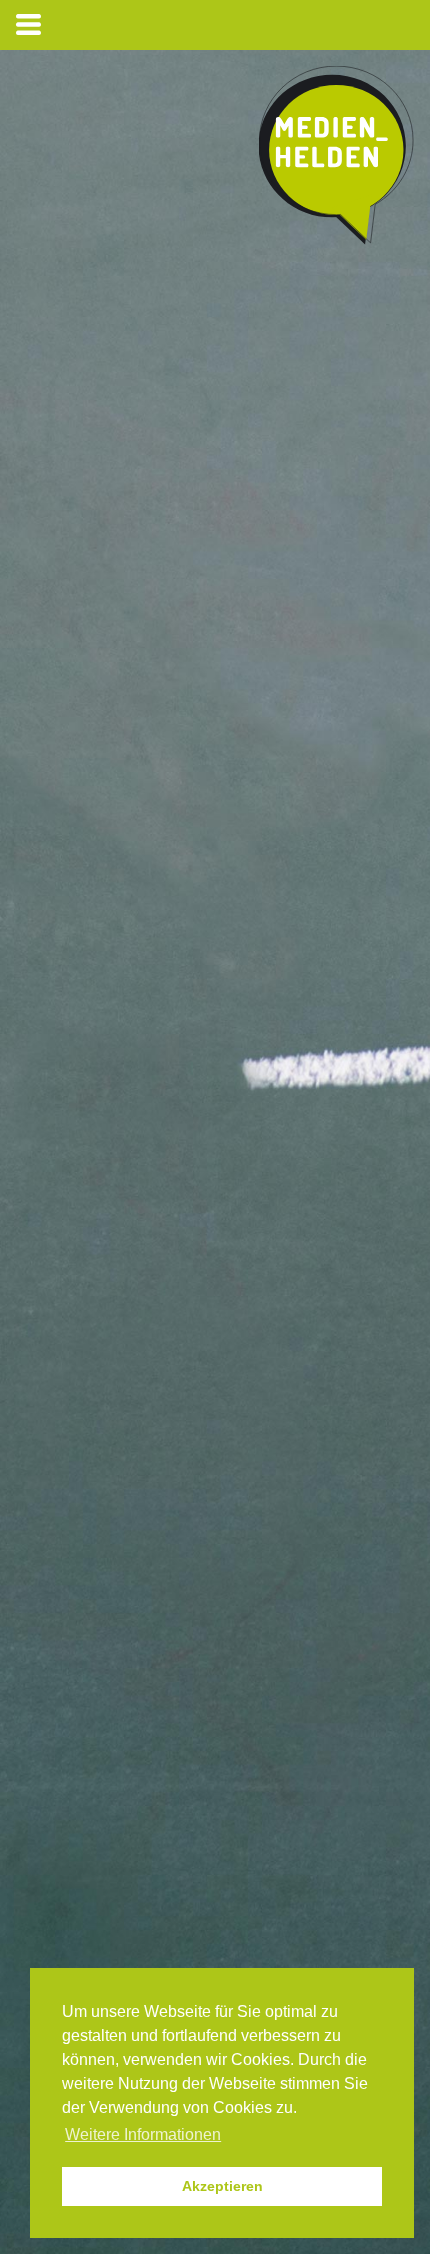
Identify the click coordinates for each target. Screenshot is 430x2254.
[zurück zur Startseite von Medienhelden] (336, 159)
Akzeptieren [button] (222, 2186)
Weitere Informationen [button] (143, 2134)
